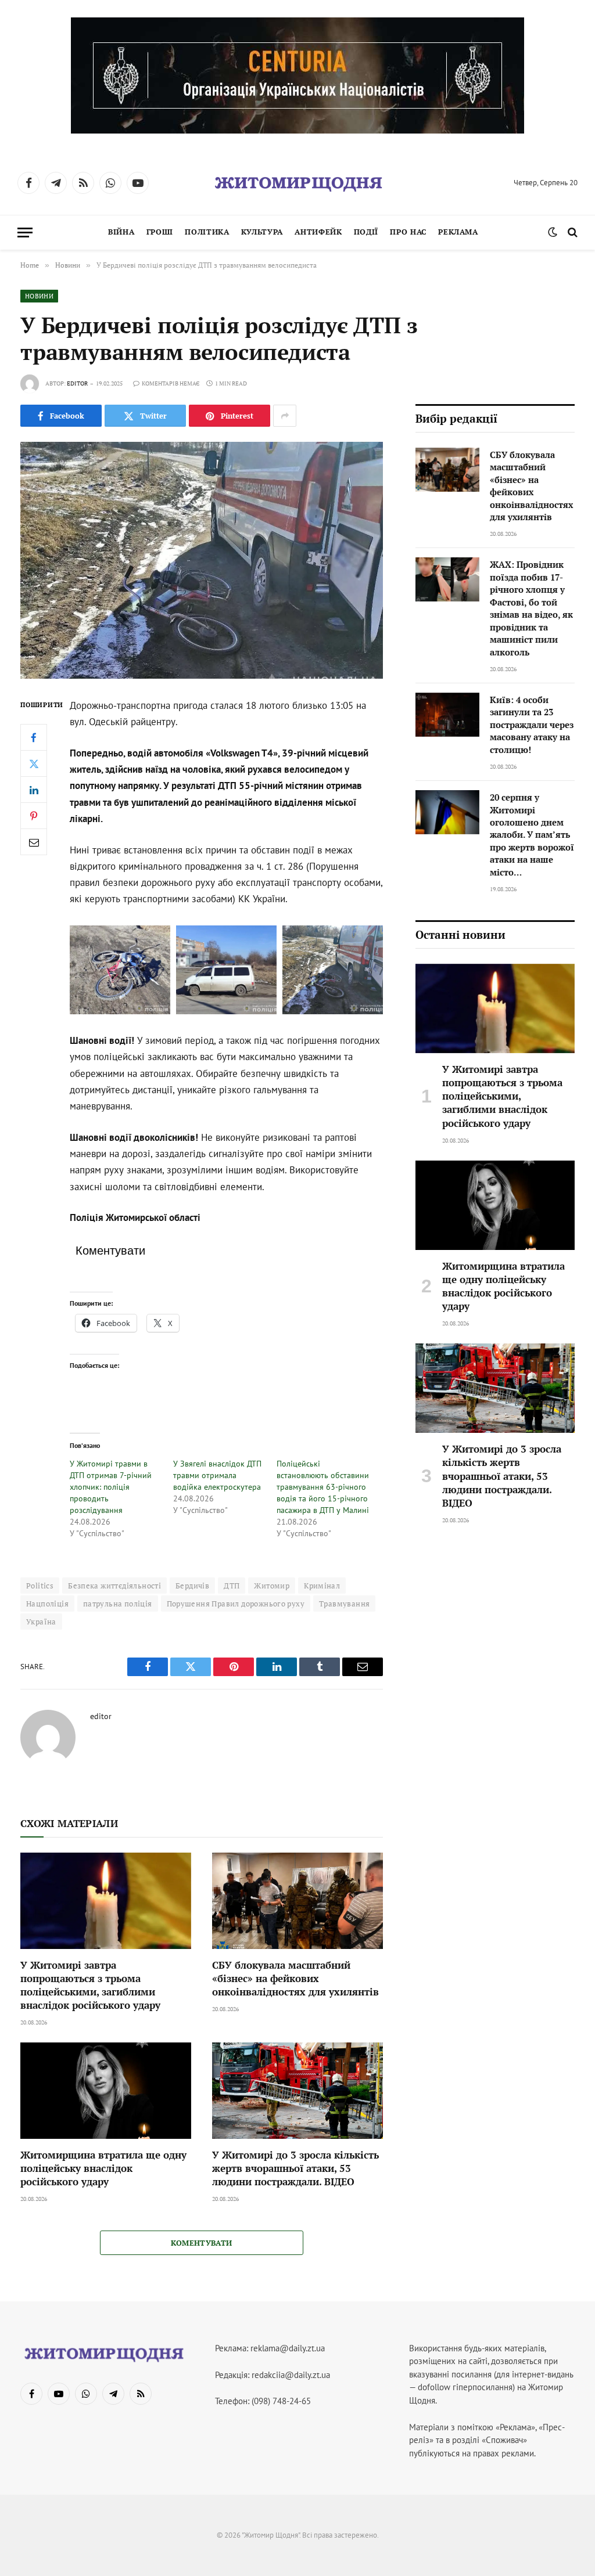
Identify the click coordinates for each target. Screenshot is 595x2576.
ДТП (232, 1586)
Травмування (344, 1604)
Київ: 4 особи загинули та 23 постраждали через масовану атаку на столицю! (532, 725)
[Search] (571, 233)
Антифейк (318, 232)
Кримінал (322, 1586)
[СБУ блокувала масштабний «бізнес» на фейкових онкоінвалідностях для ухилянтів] (297, 1901)
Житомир (272, 1586)
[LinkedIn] (34, 790)
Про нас (408, 232)
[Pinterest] (34, 816)
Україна (41, 1622)
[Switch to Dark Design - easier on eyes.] (553, 232)
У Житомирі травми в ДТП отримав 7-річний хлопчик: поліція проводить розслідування (111, 1487)
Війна (121, 232)
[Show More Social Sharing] (285, 416)
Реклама (458, 232)
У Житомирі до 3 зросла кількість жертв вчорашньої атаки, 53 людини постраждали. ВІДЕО (295, 2168)
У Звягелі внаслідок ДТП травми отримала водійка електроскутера (217, 1475)
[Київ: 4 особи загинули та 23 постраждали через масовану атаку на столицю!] (447, 715)
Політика (207, 232)
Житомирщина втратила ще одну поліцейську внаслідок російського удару (103, 2168)
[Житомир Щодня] (297, 183)
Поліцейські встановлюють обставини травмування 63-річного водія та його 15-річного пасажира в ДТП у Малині (323, 1487)
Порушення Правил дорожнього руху (236, 1604)
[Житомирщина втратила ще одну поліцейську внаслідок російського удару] (106, 2090)
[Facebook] (34, 737)
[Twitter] (34, 763)
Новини (39, 296)
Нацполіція (47, 1604)
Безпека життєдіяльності (114, 1586)
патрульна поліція (118, 1604)
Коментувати (201, 2243)
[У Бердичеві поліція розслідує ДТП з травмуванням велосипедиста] (202, 560)
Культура (262, 232)
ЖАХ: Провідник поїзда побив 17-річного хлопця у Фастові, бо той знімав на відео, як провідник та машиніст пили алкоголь (531, 608)
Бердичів (192, 1586)
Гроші (160, 232)
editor (77, 383)
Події (366, 232)
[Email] (34, 842)
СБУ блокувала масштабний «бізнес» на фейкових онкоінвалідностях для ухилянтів (295, 1978)
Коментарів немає (171, 383)
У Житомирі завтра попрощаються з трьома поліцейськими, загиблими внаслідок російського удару (90, 1985)
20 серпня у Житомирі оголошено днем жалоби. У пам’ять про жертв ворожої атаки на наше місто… (532, 835)
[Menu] (25, 233)
